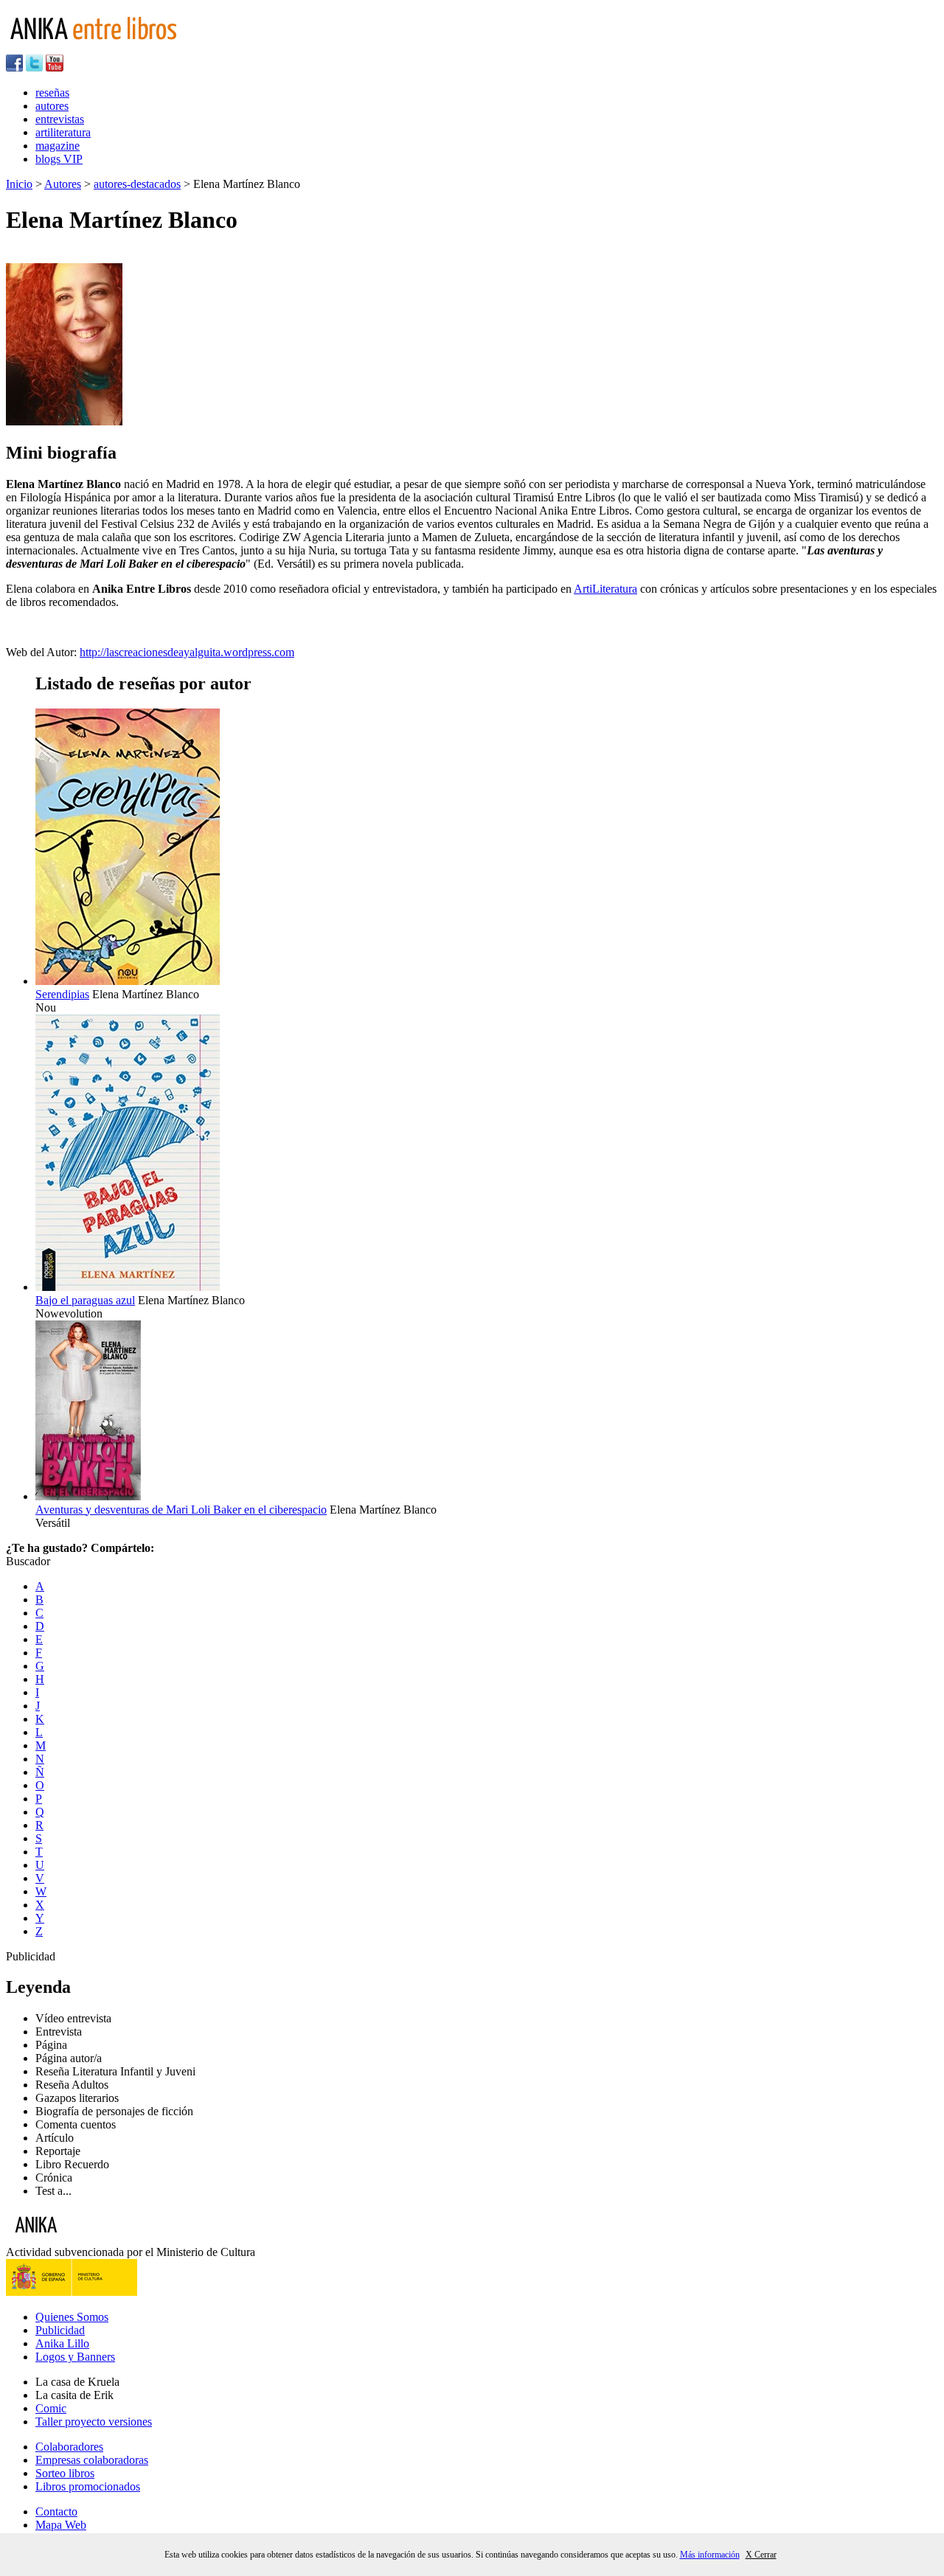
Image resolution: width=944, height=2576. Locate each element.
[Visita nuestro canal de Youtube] (55, 67)
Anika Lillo (62, 2343)
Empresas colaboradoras (92, 2460)
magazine (58, 146)
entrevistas (60, 119)
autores (52, 106)
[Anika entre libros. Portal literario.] (103, 48)
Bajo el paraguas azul (85, 1300)
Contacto (56, 2511)
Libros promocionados (88, 2486)
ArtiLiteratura (605, 589)
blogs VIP (59, 159)
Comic (51, 2408)
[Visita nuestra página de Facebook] (14, 67)
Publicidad (60, 2330)
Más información (710, 2555)
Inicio (19, 184)
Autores (63, 184)
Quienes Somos (72, 2317)
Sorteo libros (65, 2473)
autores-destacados (137, 184)
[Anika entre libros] (82, 2239)
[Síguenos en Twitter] (34, 67)
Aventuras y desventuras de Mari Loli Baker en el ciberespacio (181, 1510)
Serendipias (62, 994)
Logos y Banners (75, 2357)
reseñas (52, 93)
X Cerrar (761, 2555)
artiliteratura (63, 132)
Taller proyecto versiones (94, 2422)
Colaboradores (69, 2447)
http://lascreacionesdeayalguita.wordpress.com (187, 652)
